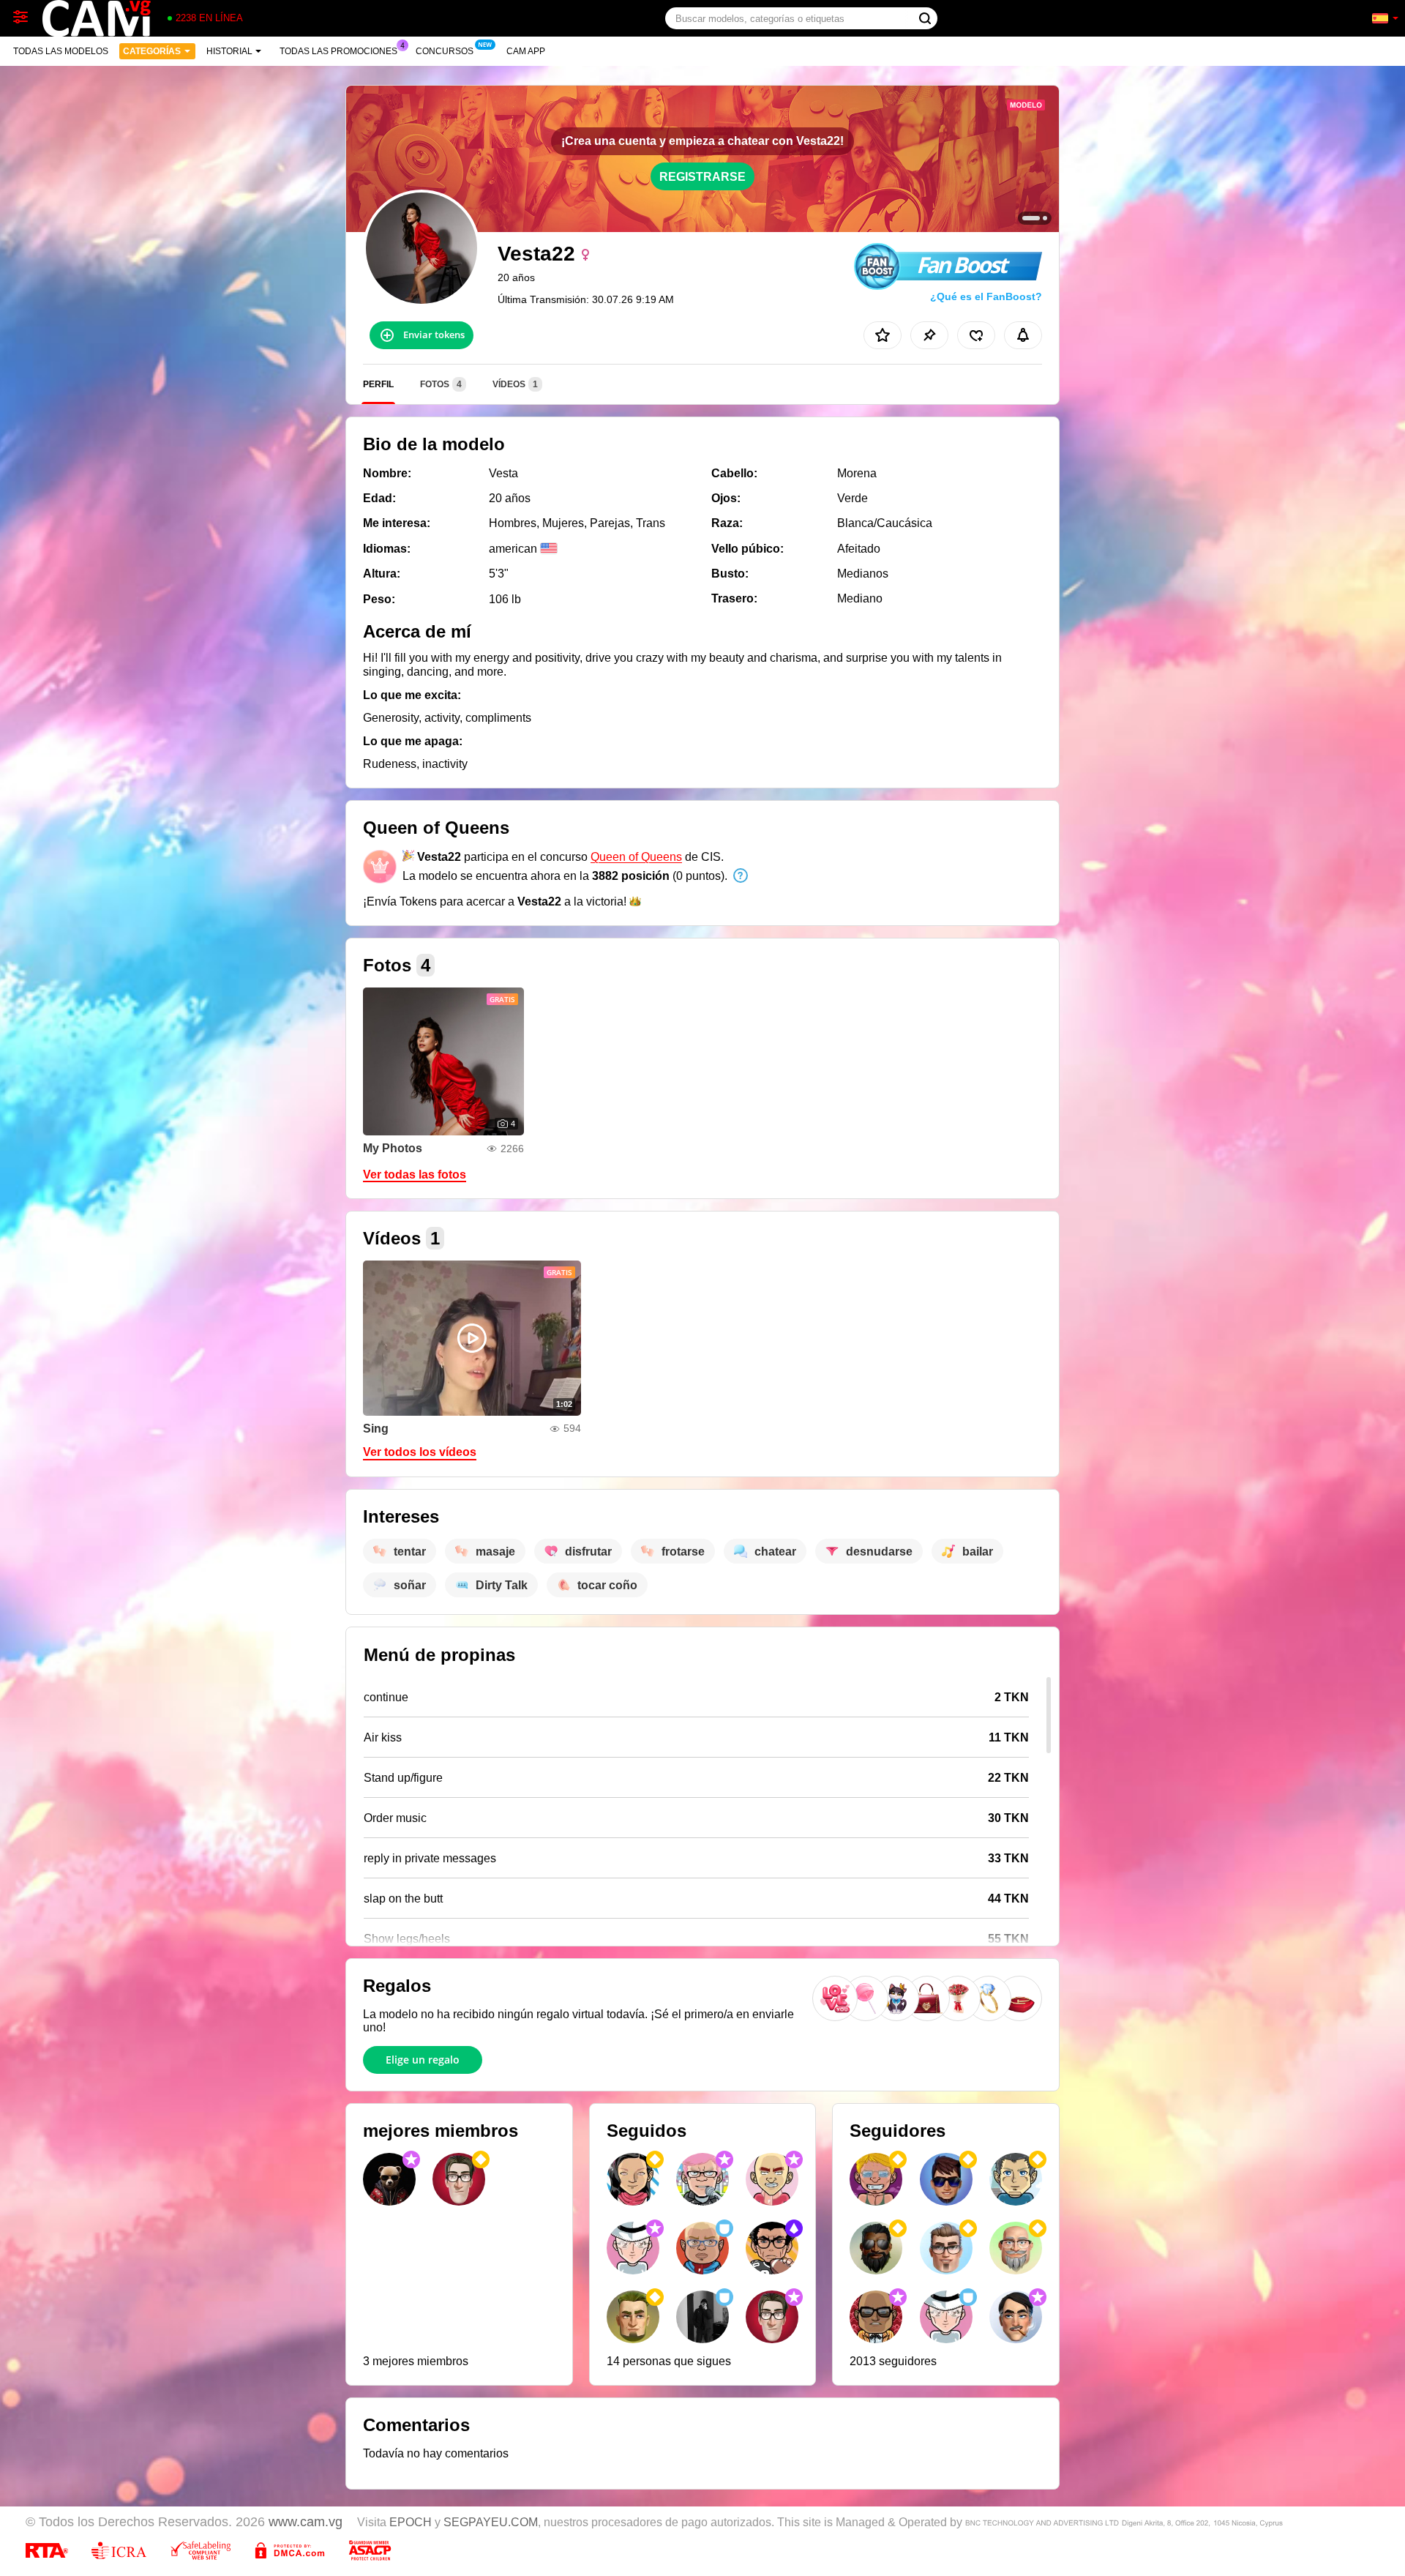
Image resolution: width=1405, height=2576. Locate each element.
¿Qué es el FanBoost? (986, 296)
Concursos (445, 51)
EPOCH (411, 2522)
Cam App (526, 51)
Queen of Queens (636, 857)
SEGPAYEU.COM (491, 2522)
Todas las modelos (61, 51)
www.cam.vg (306, 2522)
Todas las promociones (338, 51)
